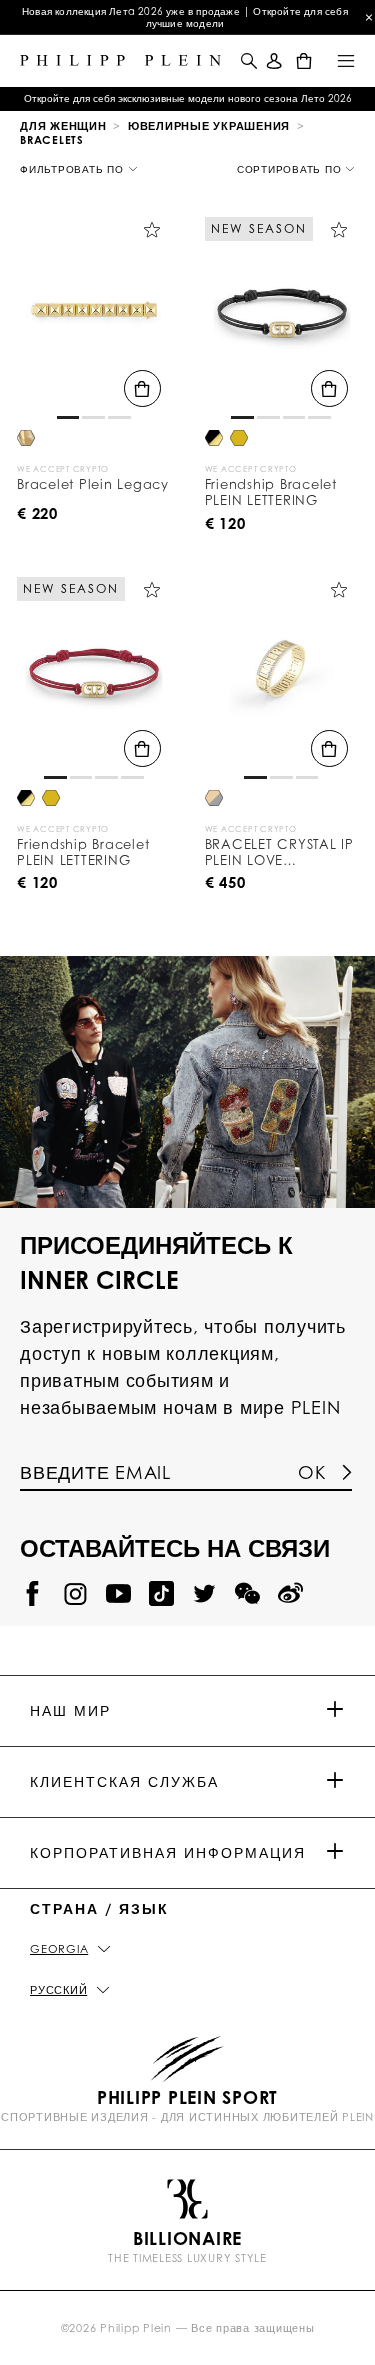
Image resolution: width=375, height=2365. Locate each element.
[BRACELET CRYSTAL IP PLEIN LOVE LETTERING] (282, 676)
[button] (247, 60)
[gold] (26, 439)
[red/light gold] (239, 439)
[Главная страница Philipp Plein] (120, 60)
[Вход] (274, 60)
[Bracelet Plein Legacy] (94, 316)
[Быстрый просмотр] (142, 388)
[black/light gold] (214, 439)
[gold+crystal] (214, 799)
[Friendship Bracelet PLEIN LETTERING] (282, 316)
